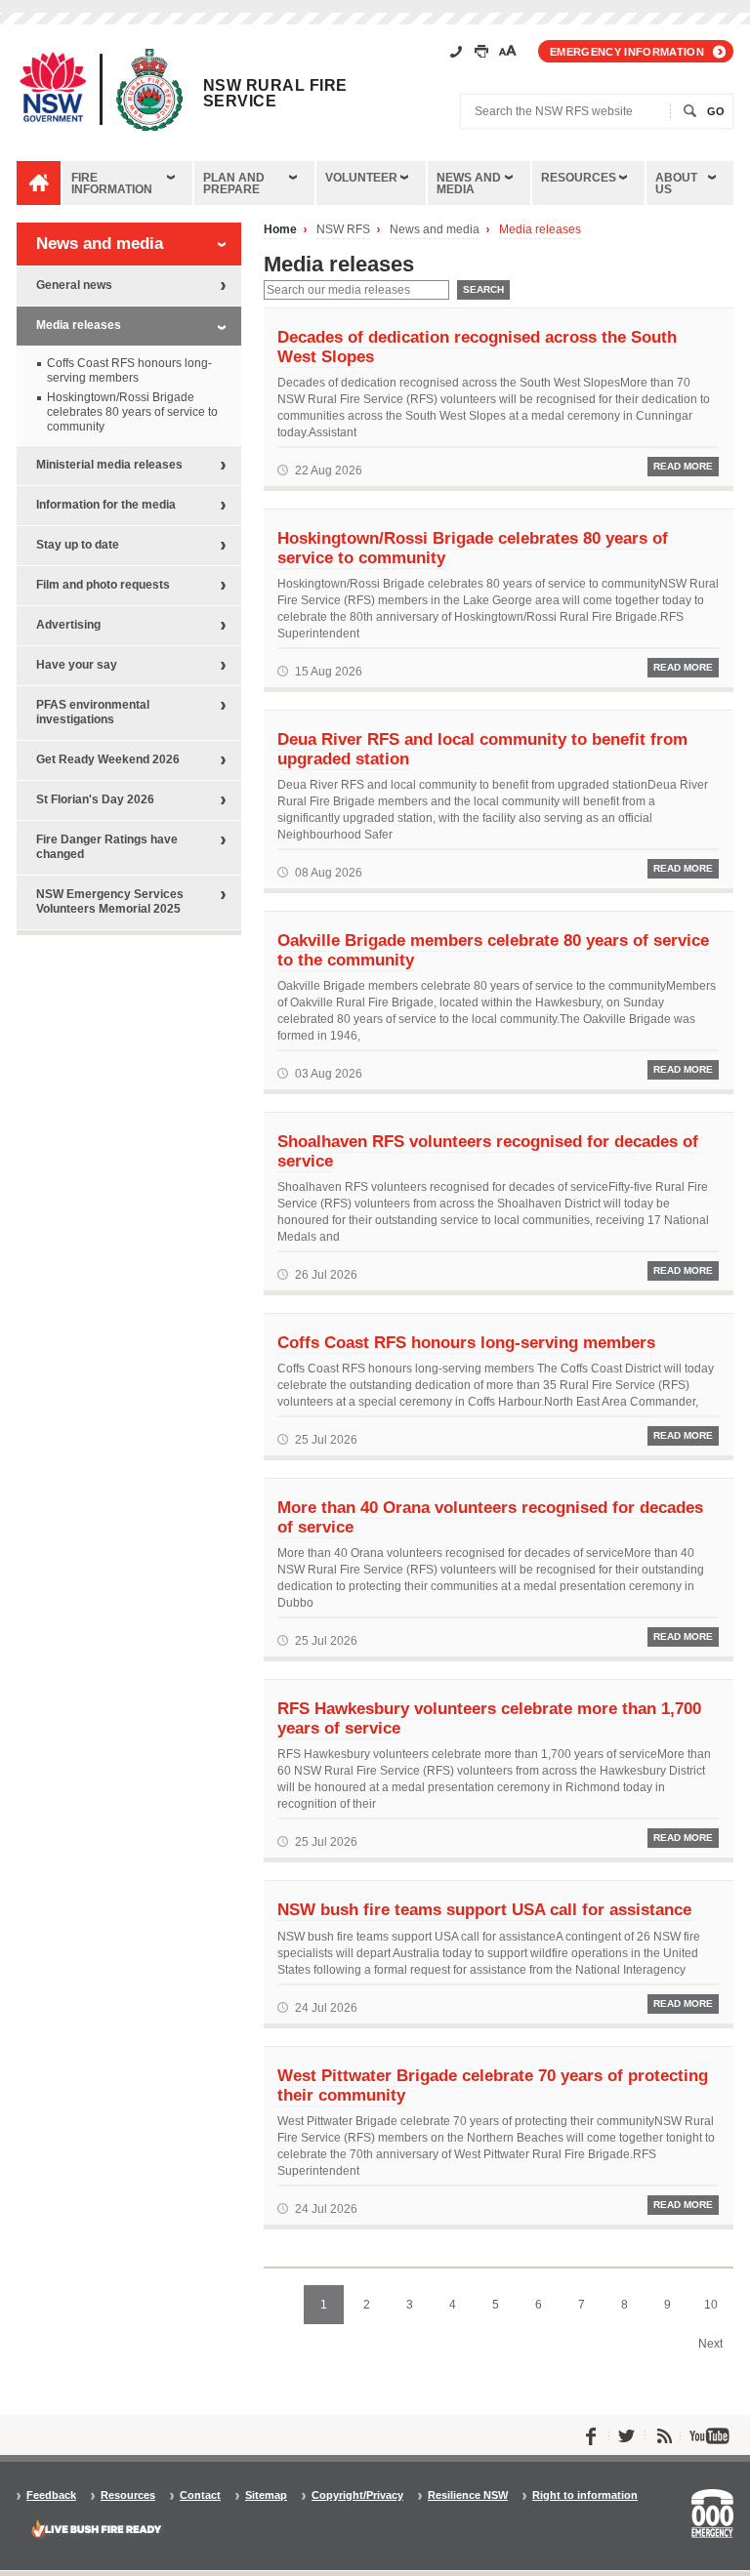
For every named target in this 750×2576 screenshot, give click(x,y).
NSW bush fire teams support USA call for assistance (484, 1909)
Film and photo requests (103, 585)
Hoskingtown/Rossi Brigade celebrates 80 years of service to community (473, 548)
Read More (683, 466)
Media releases (540, 230)
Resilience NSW (468, 2495)
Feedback (51, 2495)
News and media (469, 184)
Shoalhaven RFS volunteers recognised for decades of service (488, 1151)
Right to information (585, 2495)
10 (711, 2305)
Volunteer (361, 178)
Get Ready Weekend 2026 (108, 759)
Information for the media (106, 505)
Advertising (68, 625)
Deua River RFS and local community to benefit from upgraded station (482, 749)
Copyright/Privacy (357, 2495)
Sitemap (266, 2495)
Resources (579, 178)
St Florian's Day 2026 (95, 799)
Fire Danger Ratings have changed (107, 847)
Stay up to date (78, 545)
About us (676, 184)
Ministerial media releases (109, 465)
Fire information (112, 184)
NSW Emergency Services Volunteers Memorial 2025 (110, 901)
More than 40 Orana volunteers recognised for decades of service (490, 1517)
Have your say (77, 665)
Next (710, 2344)
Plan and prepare (234, 184)
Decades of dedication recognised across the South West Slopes (477, 347)
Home (280, 230)
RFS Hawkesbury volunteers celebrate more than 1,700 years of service (489, 1718)
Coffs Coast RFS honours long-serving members (466, 1342)
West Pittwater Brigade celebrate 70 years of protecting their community (493, 2085)
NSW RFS (343, 230)
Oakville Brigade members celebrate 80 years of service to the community (493, 950)
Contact (200, 2495)
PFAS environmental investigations (93, 712)
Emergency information (627, 52)
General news (74, 285)
